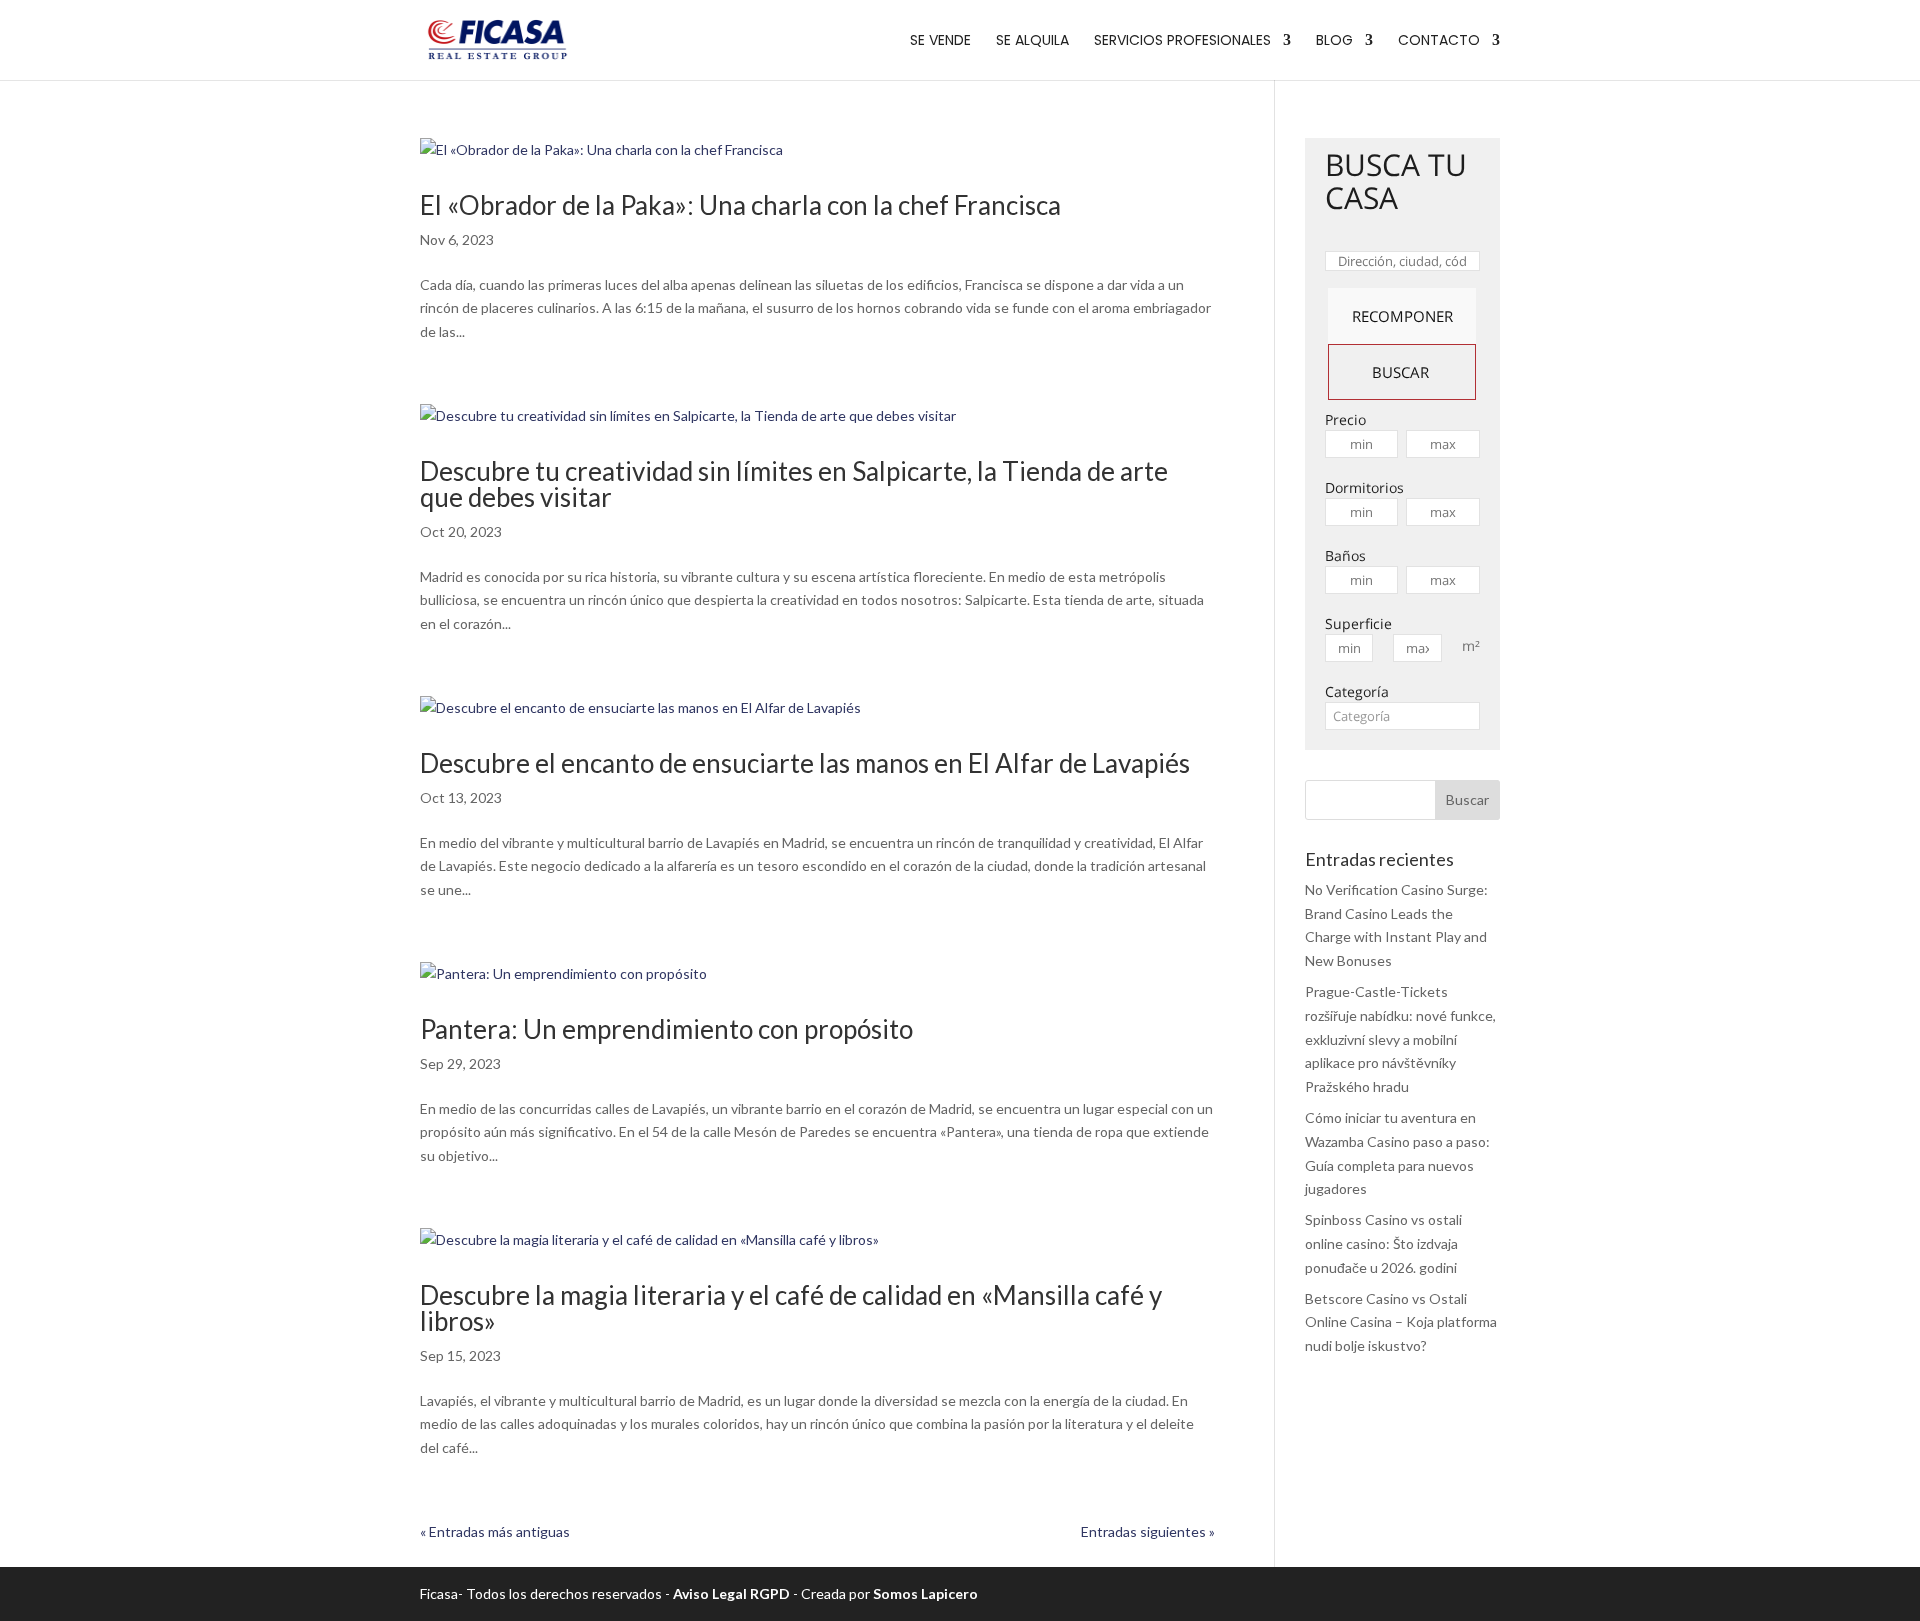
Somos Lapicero (925, 1593)
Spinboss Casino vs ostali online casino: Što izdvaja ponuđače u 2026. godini (1383, 1243)
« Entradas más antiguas (495, 1531)
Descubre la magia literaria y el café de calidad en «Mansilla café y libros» (791, 1308)
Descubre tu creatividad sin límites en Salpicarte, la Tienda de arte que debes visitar (794, 484)
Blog (1334, 41)
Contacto (1439, 41)
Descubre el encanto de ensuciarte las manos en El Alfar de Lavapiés (805, 763)
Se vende (940, 41)
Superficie (1358, 623)
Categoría (1357, 691)
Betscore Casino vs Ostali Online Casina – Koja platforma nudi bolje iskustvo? (1401, 1322)
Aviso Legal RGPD (731, 1593)
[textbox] (1402, 716)
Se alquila (1032, 41)
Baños (1345, 555)
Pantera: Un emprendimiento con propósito (669, 1029)
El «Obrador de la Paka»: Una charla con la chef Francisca (740, 205)
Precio (1345, 419)
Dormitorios (1364, 487)
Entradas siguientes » (1148, 1531)
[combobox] (1402, 716)
